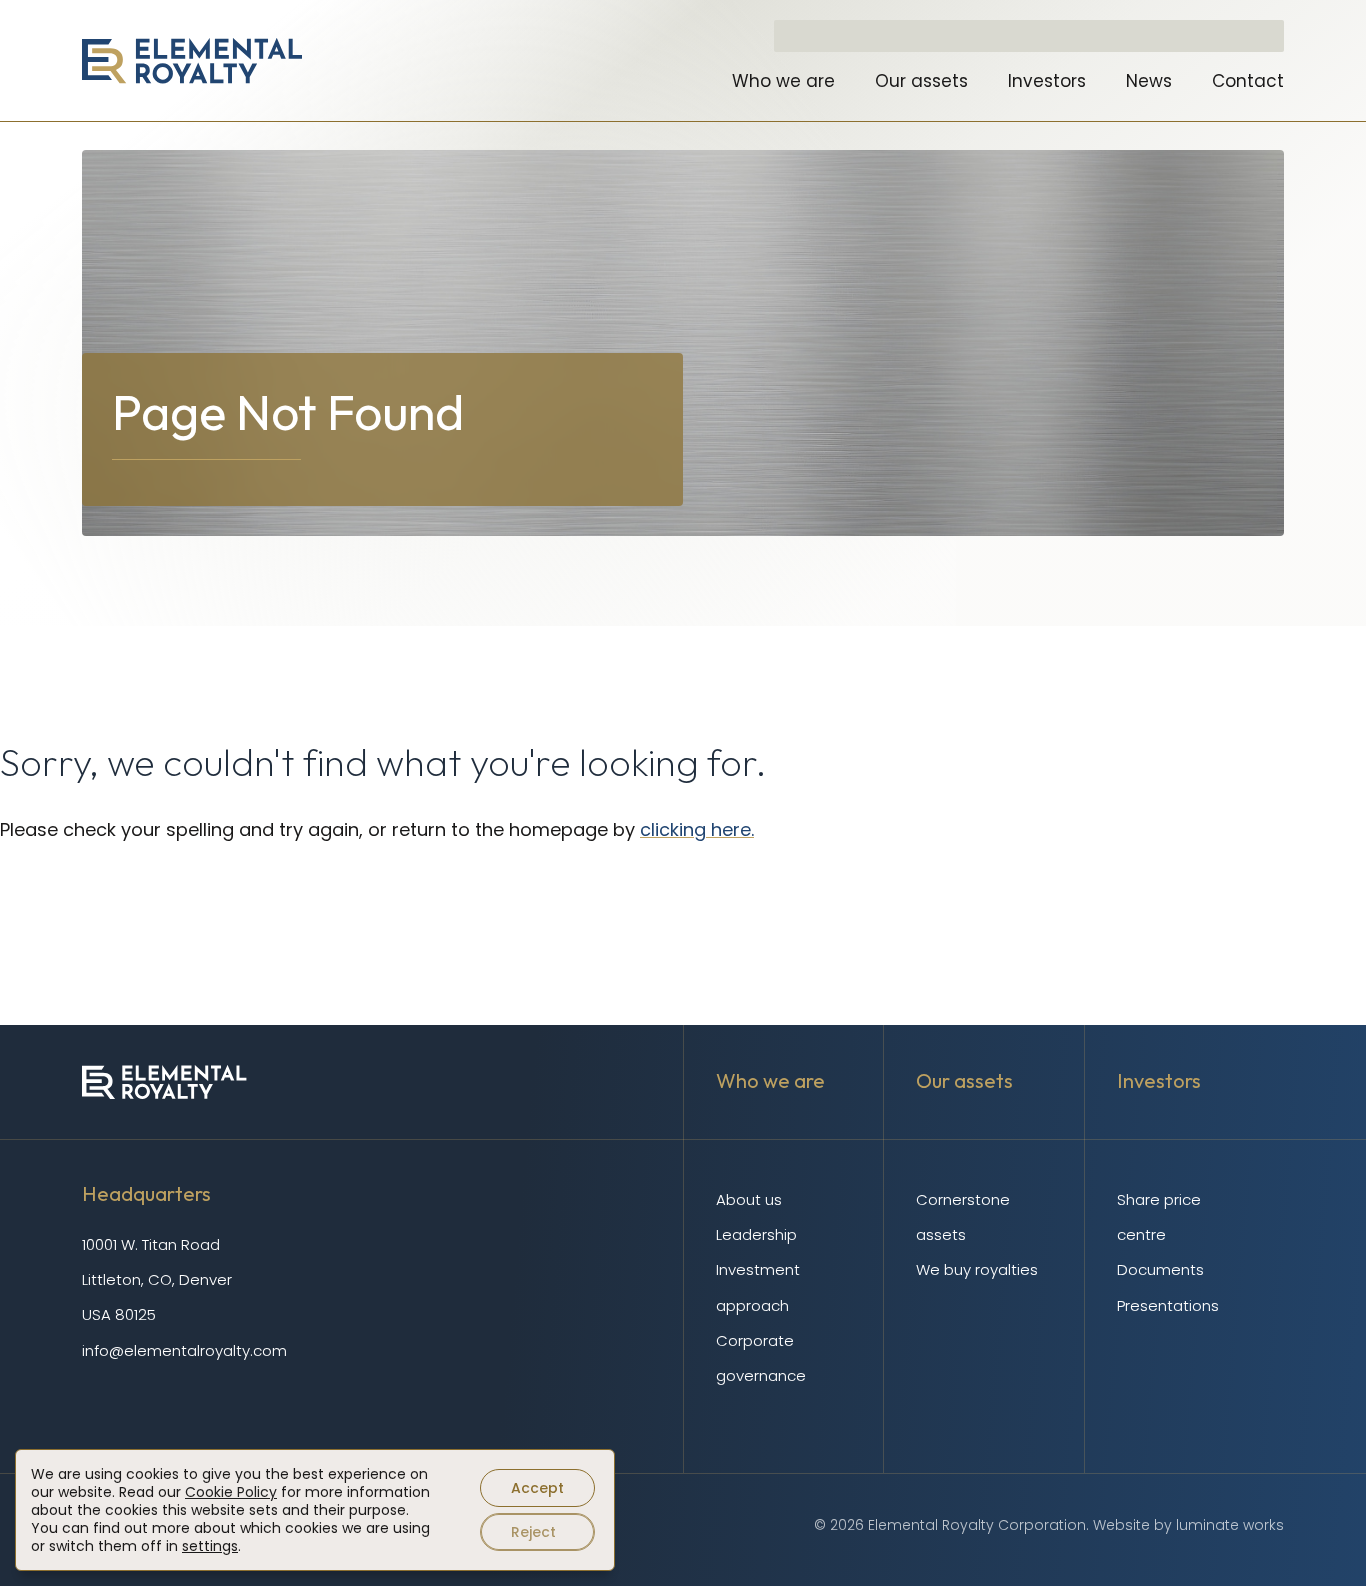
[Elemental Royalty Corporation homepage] (192, 61)
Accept (537, 1488)
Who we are (783, 81)
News (1149, 81)
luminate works (1230, 1525)
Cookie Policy (231, 1492)
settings (210, 1546)
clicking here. (697, 829)
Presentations (1168, 1305)
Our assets (921, 81)
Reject (533, 1532)
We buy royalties (977, 1269)
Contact (1248, 81)
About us (749, 1199)
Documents (1160, 1269)
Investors (1047, 81)
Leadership (756, 1234)
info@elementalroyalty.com (184, 1350)
